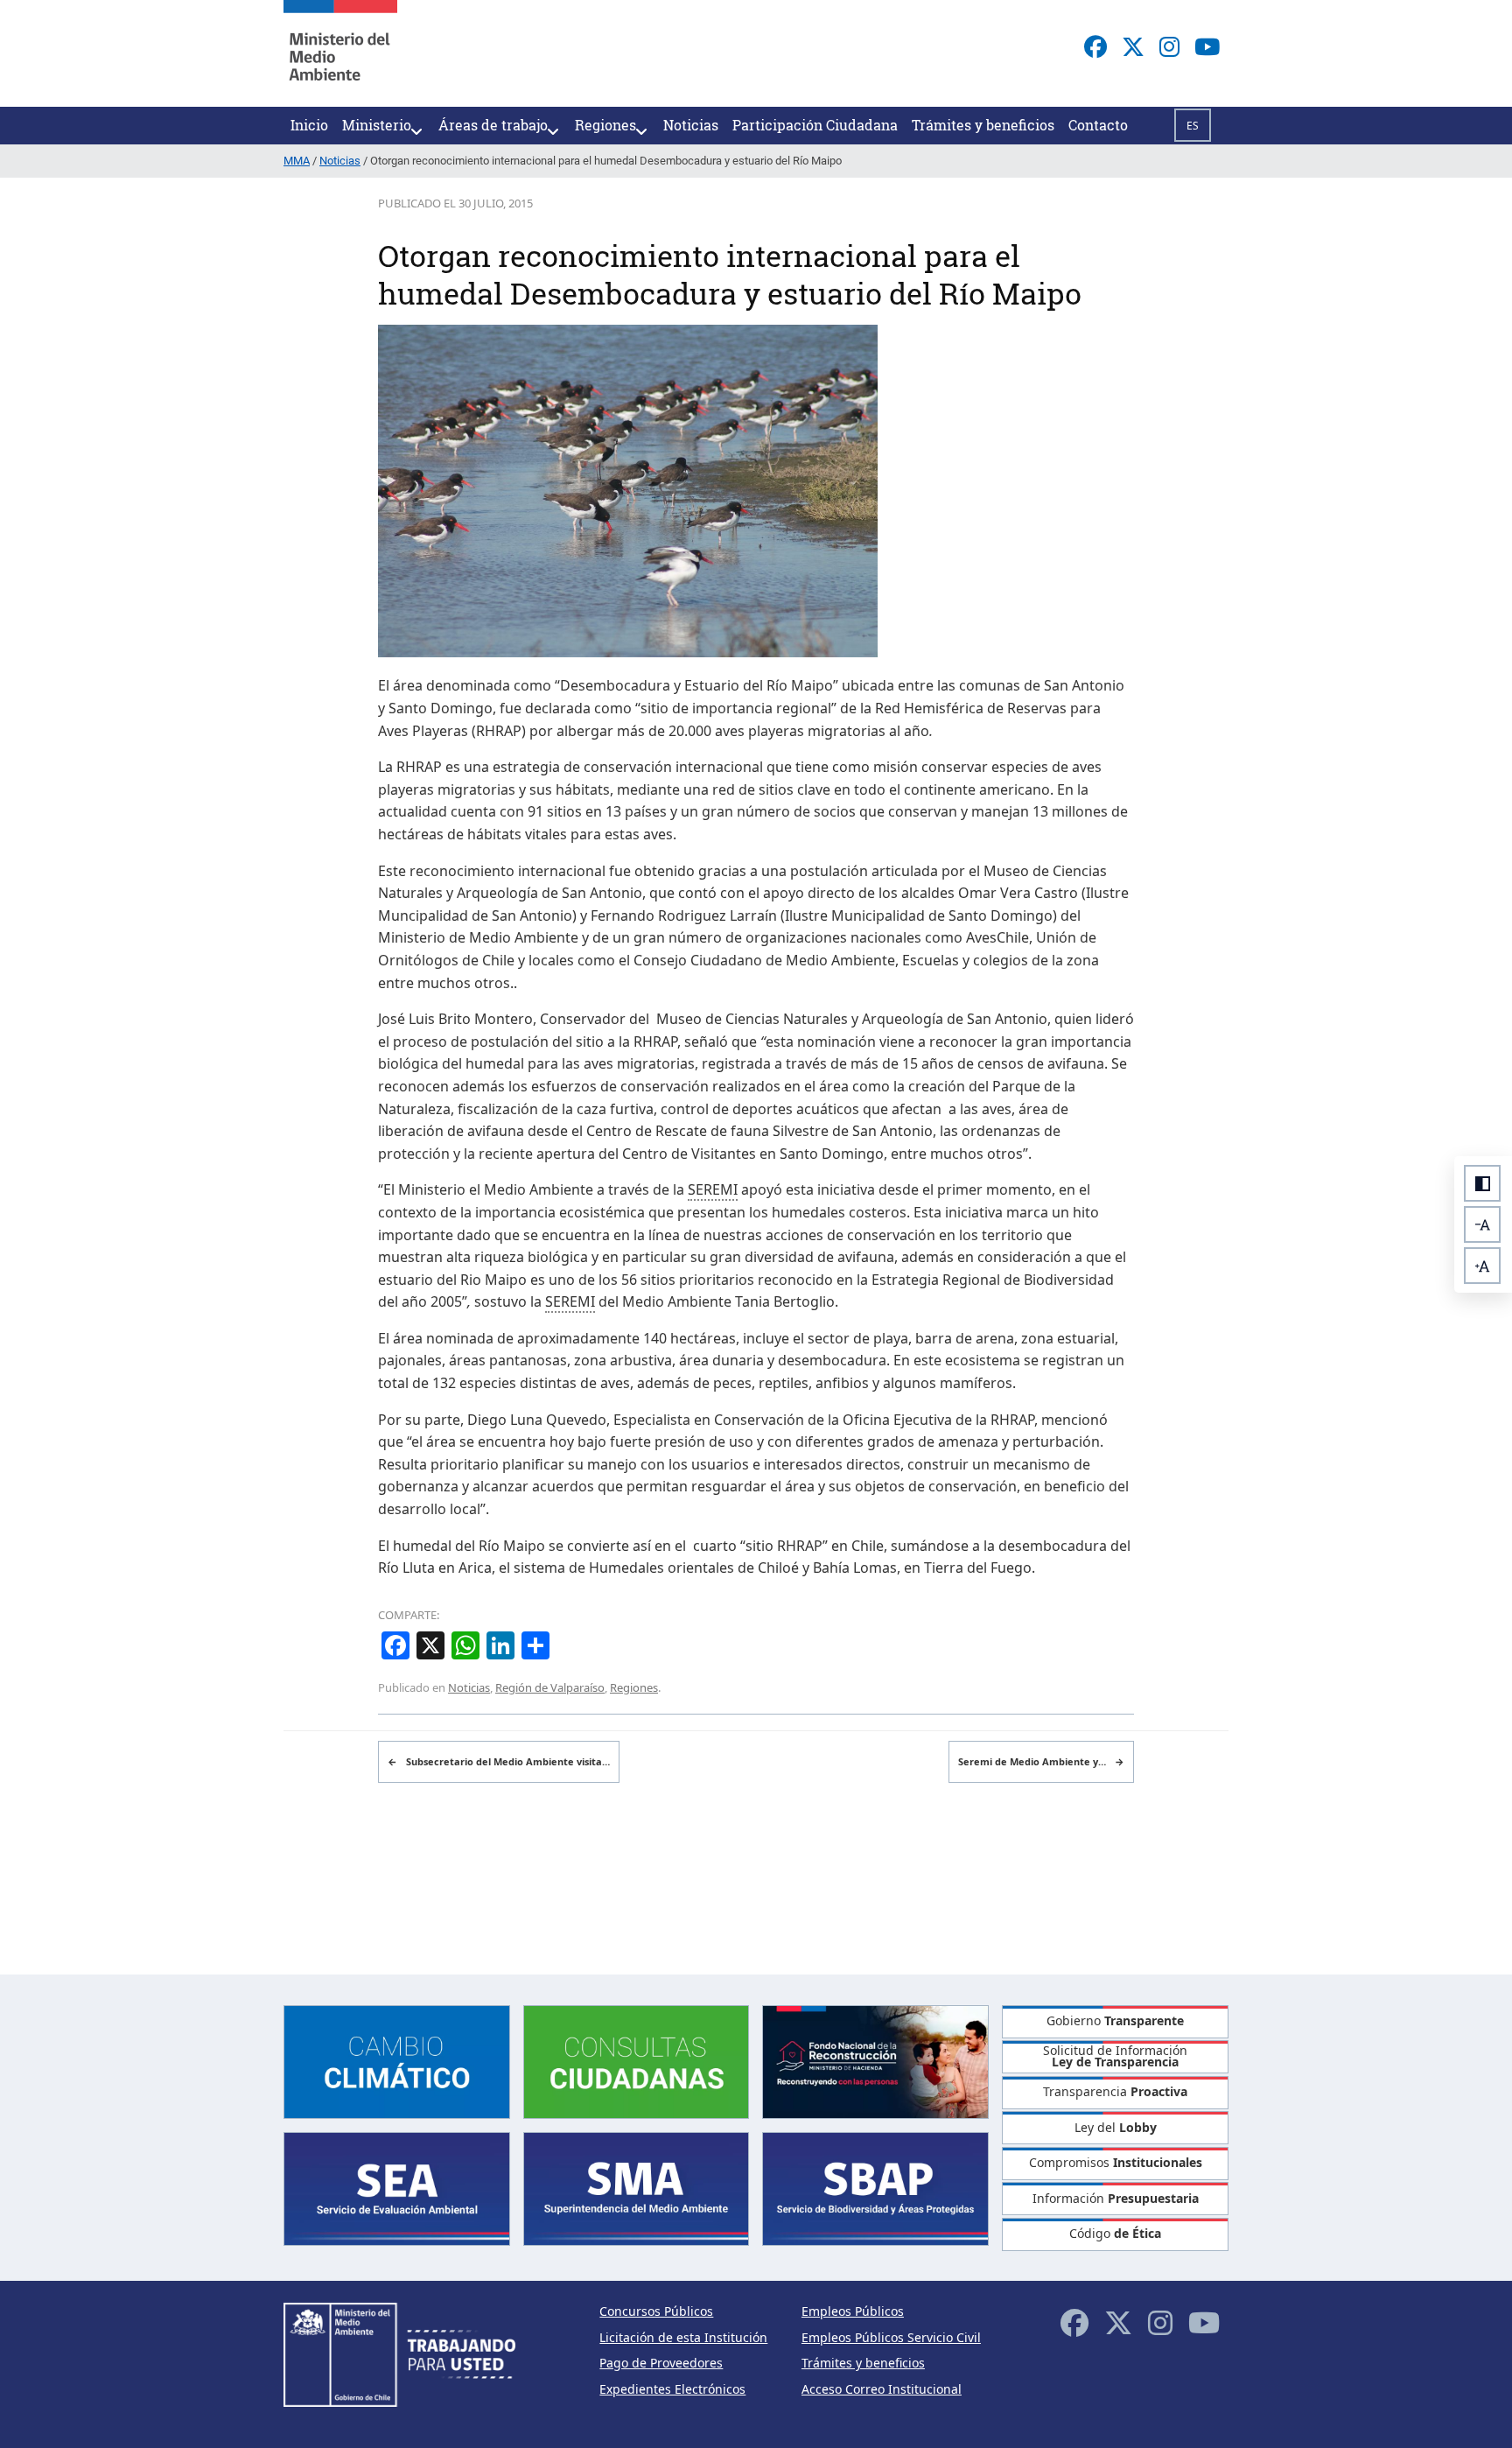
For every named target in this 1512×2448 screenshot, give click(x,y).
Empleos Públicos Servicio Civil (891, 2337)
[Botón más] (1482, 1266)
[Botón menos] (1482, 1224)
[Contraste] (1482, 1183)
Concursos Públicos (656, 2311)
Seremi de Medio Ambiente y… (1041, 1761)
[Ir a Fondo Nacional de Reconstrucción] (875, 2060)
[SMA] (637, 2188)
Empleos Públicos (853, 2311)
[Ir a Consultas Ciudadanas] (637, 2060)
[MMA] (340, 53)
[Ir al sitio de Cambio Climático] (397, 2060)
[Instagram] (1169, 46)
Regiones (634, 1687)
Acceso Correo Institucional (882, 2389)
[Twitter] (1133, 46)
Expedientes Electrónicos (672, 2389)
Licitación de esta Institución (683, 2337)
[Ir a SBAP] (875, 2188)
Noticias (469, 1687)
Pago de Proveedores (661, 2363)
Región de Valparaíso (550, 1687)
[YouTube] (1207, 46)
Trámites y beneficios (863, 2363)
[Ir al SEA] (397, 2188)
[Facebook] (1095, 46)
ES (1193, 126)
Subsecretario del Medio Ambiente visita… (499, 1761)
